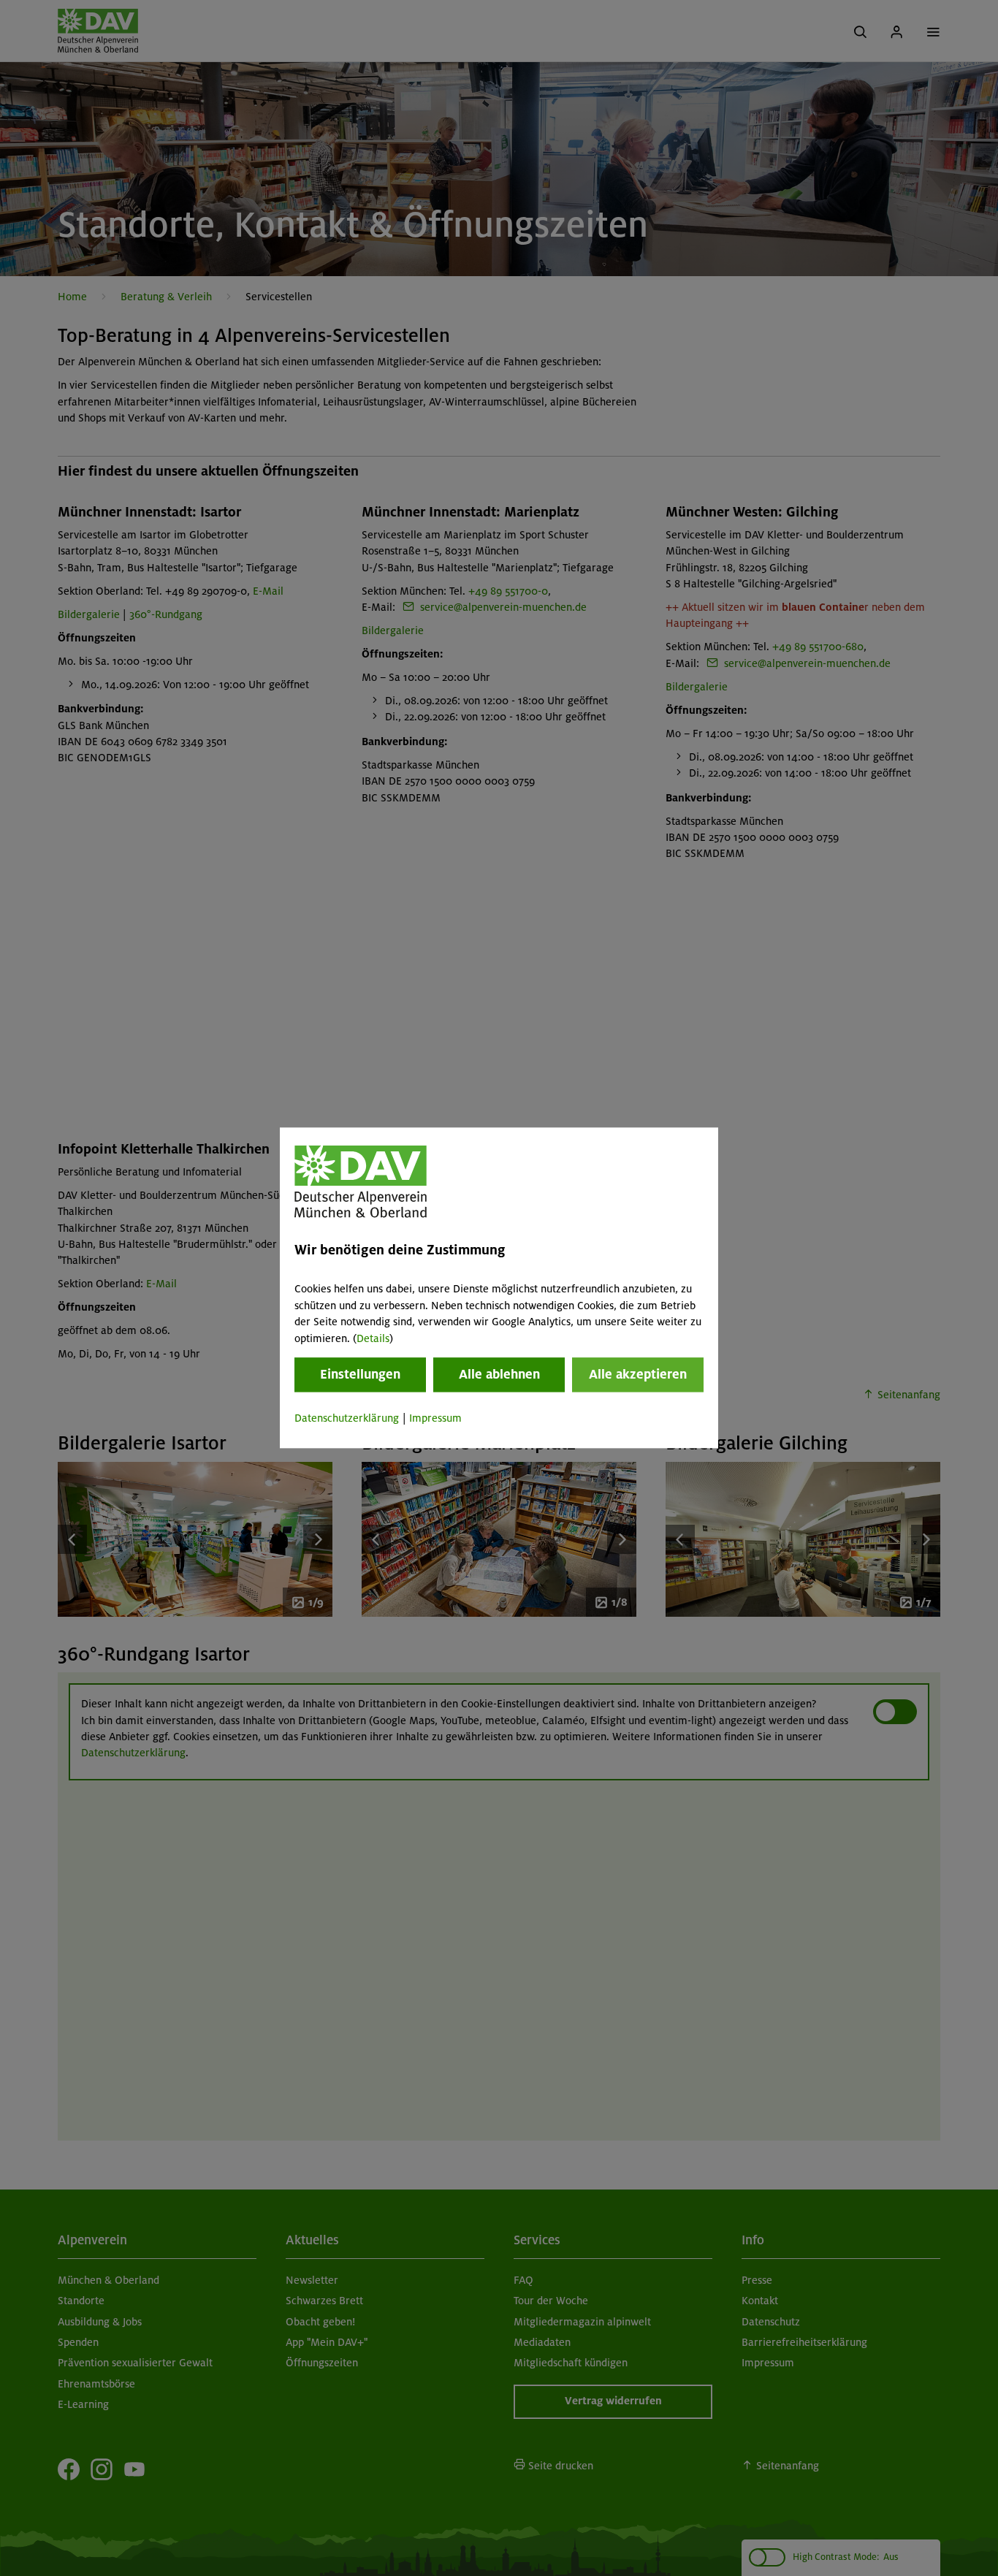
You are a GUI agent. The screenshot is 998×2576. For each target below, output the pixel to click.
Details (373, 1338)
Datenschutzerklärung (347, 1418)
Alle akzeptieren (638, 1374)
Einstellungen (360, 1374)
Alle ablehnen (499, 1374)
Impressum (435, 1418)
